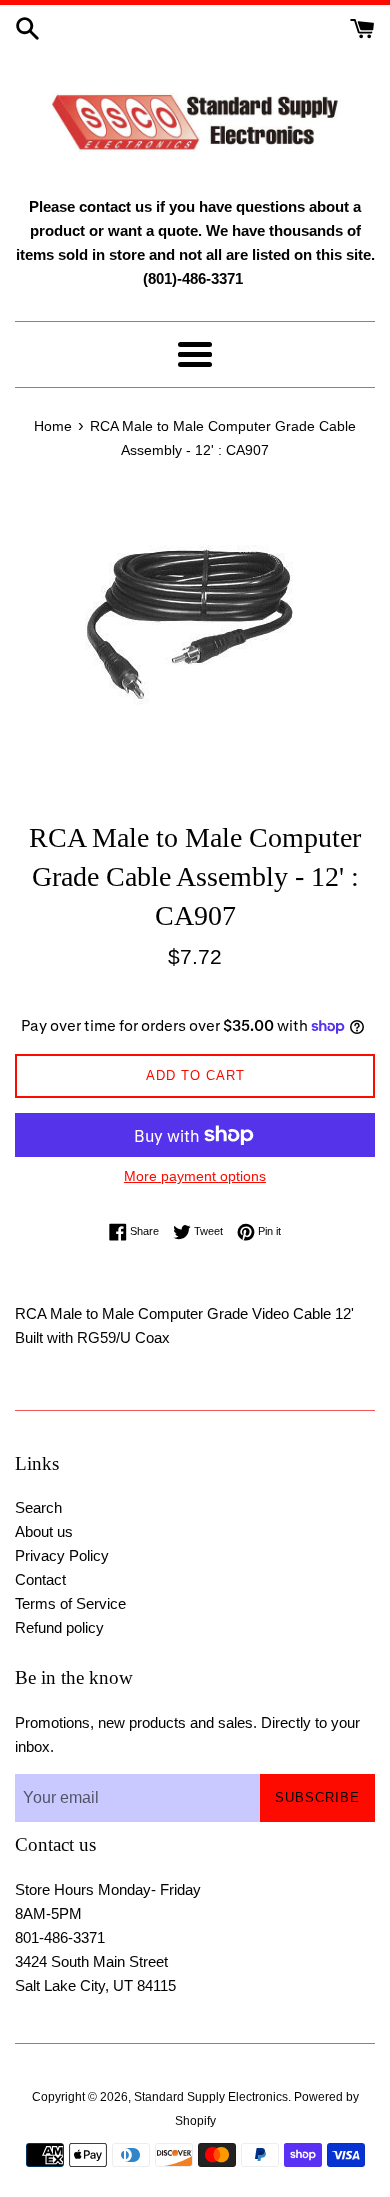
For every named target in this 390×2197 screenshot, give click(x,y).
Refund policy (59, 1627)
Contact (40, 1579)
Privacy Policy (62, 1555)
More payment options (195, 1176)
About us (44, 1531)
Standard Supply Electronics (211, 2097)
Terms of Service (70, 1603)
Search (38, 1507)
